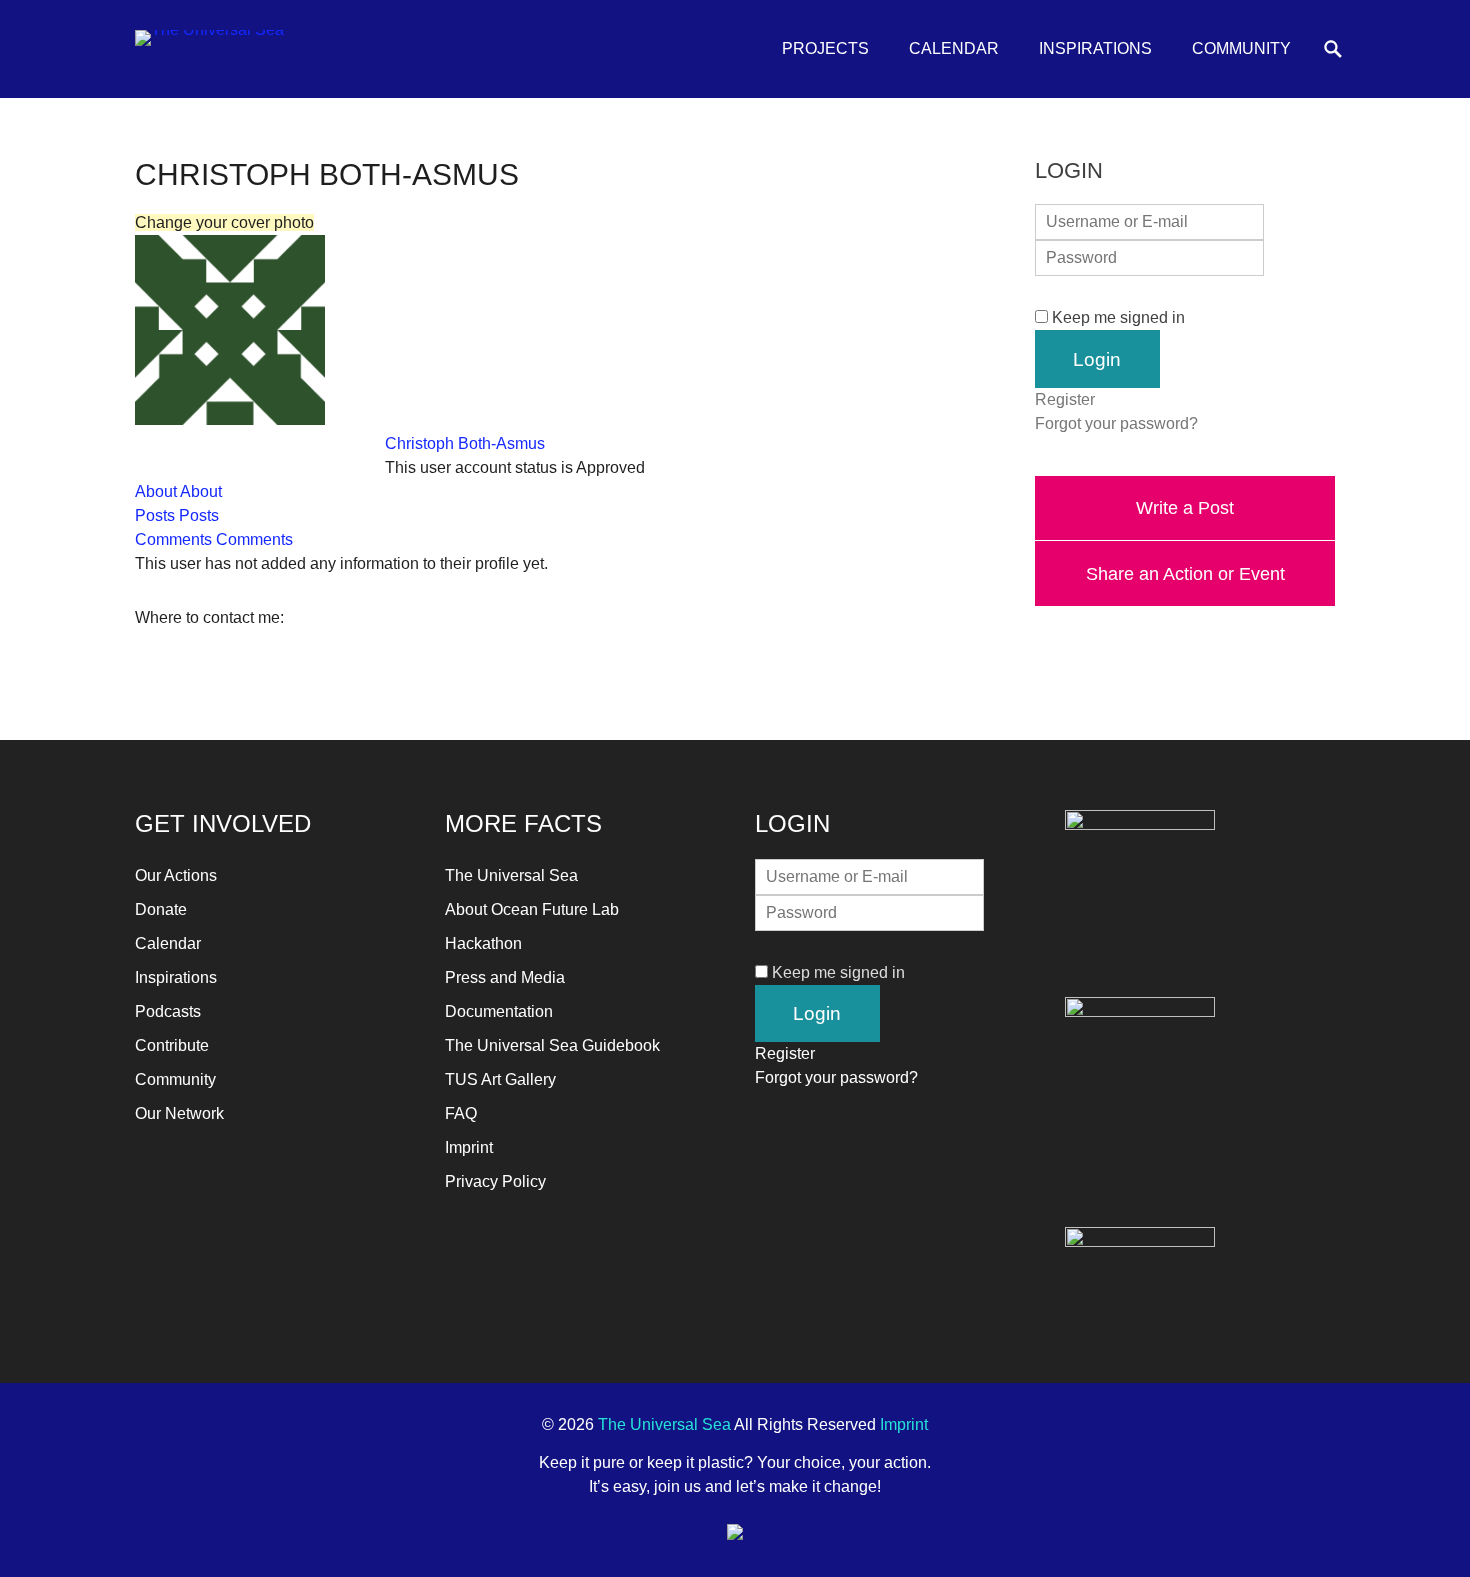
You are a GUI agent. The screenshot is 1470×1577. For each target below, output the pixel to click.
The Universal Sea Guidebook (552, 1045)
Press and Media (505, 977)
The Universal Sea (511, 875)
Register (1065, 399)
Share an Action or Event (1185, 573)
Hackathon (483, 943)
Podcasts (168, 1011)
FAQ (461, 1113)
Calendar (954, 48)
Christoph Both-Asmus (465, 443)
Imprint (469, 1147)
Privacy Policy (495, 1181)
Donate (161, 909)
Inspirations (1095, 48)
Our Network (179, 1113)
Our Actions (176, 875)
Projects (825, 48)
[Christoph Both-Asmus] (230, 419)
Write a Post (1185, 507)
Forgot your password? (1116, 423)
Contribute (172, 1045)
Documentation (499, 1011)
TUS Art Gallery (500, 1079)
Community (1241, 48)
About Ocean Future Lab (532, 909)
